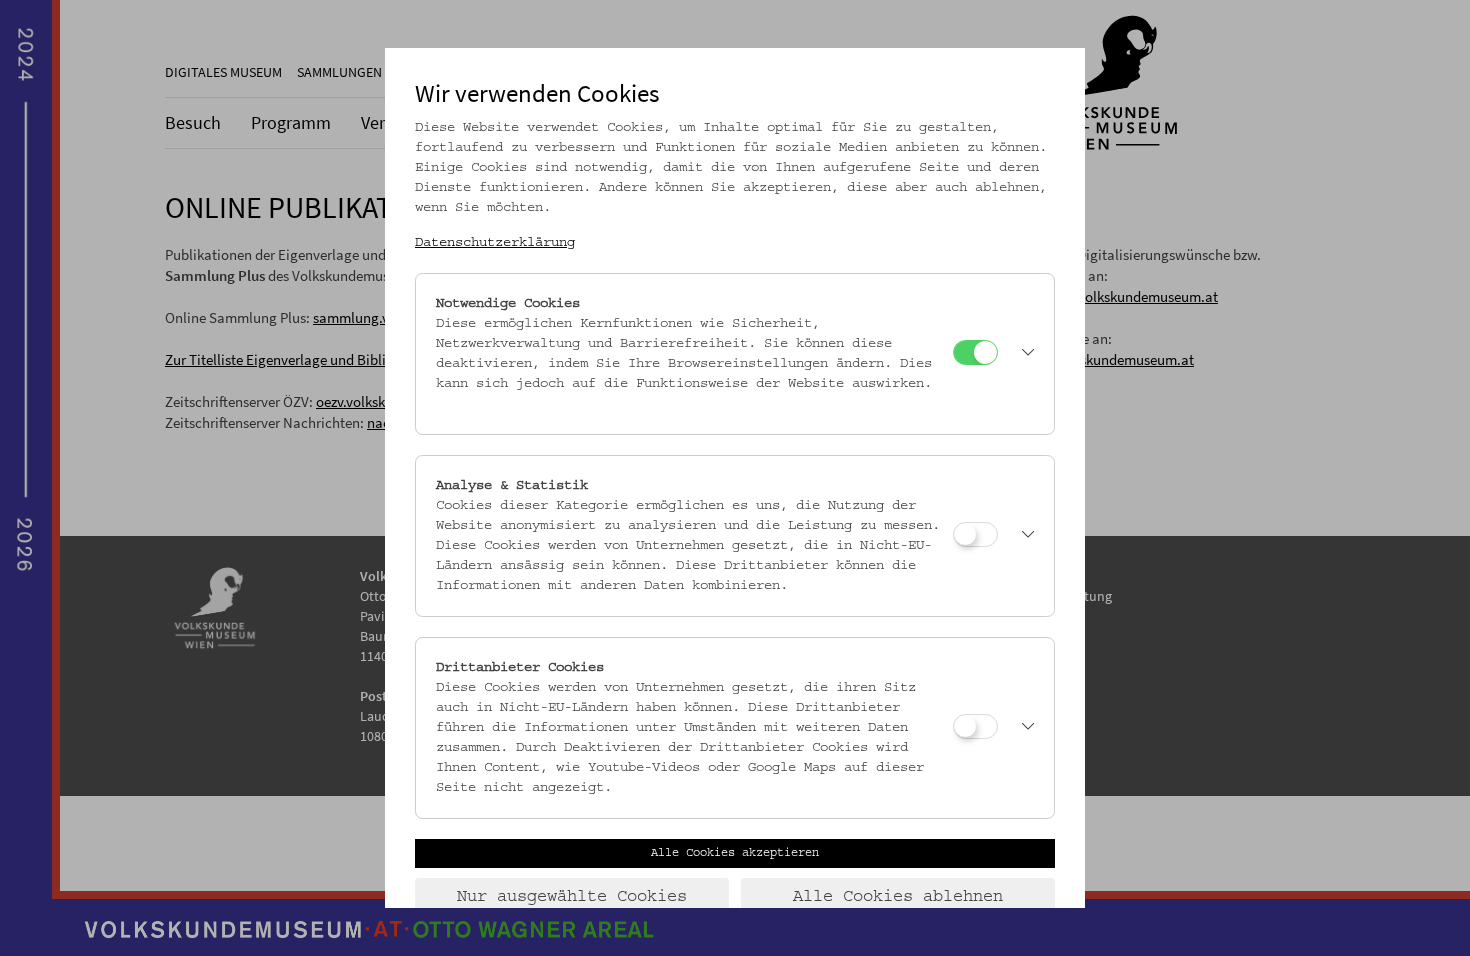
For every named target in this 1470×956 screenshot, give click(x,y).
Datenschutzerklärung (495, 243)
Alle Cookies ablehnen (898, 897)
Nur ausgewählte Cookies (572, 897)
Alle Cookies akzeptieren (735, 853)
